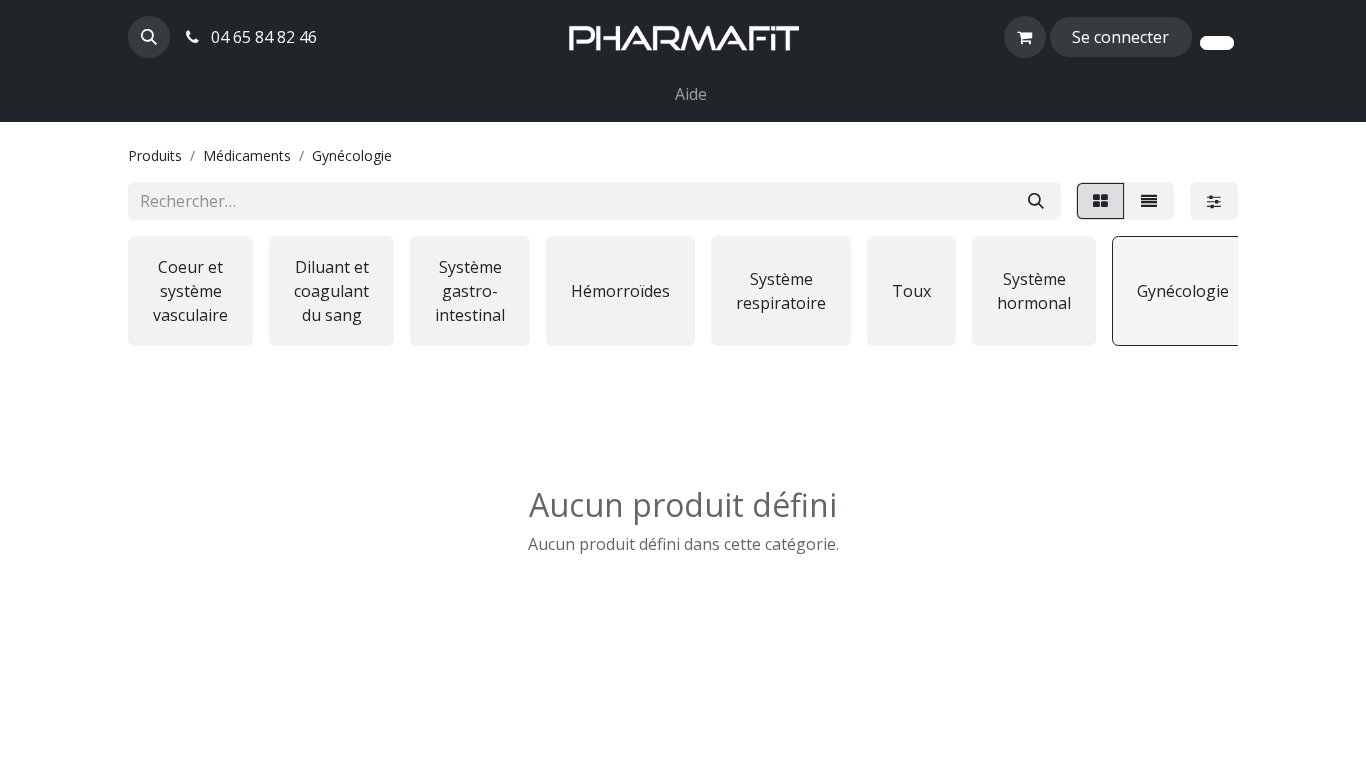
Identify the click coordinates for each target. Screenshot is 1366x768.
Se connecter (1120, 37)
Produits (155, 155)
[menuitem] (659, 82)
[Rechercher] (1036, 201)
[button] (149, 37)
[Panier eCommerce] (1025, 37)
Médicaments (247, 155)
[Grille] (1100, 201)
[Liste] (1149, 201)
